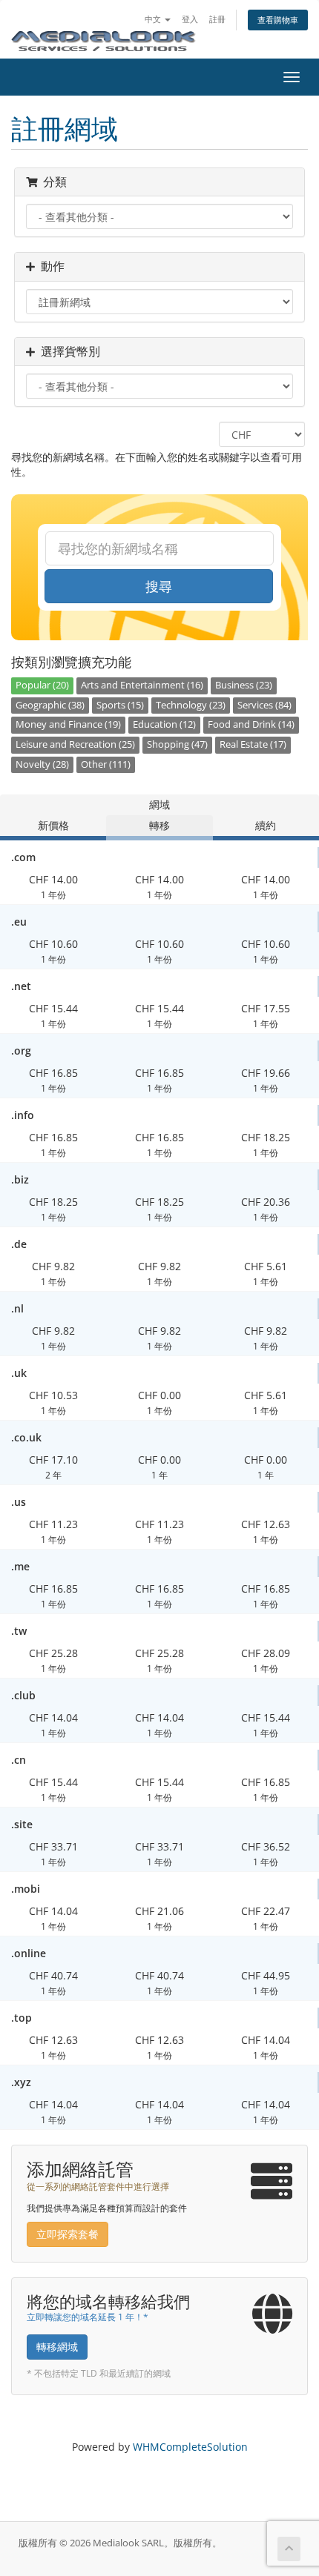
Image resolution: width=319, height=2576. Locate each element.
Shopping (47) (177, 744)
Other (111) (106, 764)
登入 (190, 19)
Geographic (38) (50, 705)
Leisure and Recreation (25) (75, 744)
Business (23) (244, 685)
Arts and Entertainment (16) (142, 685)
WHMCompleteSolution (190, 2447)
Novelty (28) (42, 764)
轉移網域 (57, 2347)
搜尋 (159, 586)
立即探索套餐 (68, 2234)
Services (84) (264, 705)
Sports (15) (120, 705)
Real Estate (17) (253, 744)
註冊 (217, 19)
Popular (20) (42, 685)
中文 (154, 19)
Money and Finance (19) (68, 724)
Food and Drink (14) (251, 724)
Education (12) (164, 724)
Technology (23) (191, 705)
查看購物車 (278, 20)
